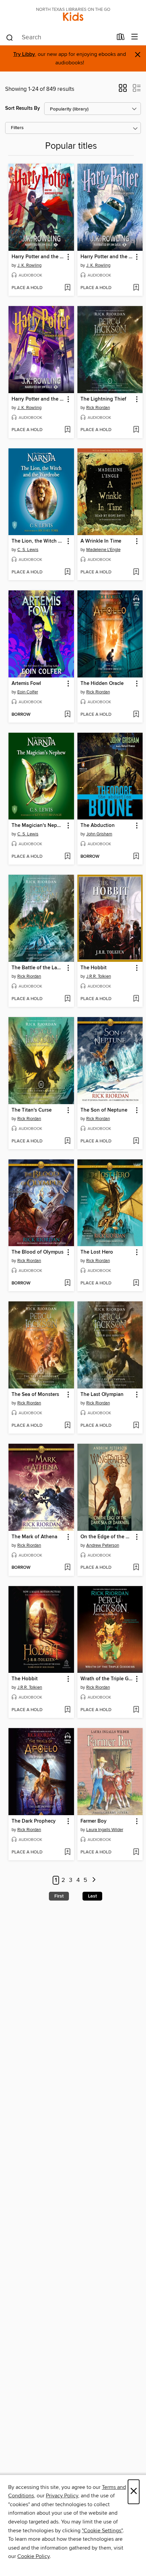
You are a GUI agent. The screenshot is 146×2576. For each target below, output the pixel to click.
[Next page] (94, 1880)
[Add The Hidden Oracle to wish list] (136, 715)
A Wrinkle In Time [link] (101, 541)
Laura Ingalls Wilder (105, 1830)
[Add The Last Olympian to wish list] (136, 1426)
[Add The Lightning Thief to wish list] (136, 430)
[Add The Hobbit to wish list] (136, 999)
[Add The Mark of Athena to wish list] (67, 1568)
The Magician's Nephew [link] (38, 826)
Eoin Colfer (28, 692)
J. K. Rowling (29, 265)
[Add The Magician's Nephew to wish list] (67, 857)
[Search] (10, 37)
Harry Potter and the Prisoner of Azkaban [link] (38, 399)
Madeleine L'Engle (103, 550)
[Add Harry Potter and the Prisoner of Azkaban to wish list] (67, 430)
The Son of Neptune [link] (104, 1110)
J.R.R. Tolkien (99, 976)
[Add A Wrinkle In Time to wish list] (136, 572)
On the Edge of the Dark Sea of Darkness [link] (107, 1537)
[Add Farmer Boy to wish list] (136, 1852)
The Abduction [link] (98, 826)
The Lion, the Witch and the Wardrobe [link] (38, 541)
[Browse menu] (135, 37)
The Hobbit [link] (94, 968)
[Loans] (121, 38)
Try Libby (24, 54)
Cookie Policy (33, 2556)
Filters (17, 128)
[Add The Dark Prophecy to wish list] (67, 1852)
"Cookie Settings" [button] (102, 2531)
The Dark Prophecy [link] (34, 1821)
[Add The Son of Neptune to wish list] (136, 1141)
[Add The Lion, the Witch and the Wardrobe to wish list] (67, 572)
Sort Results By (23, 108)
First (59, 1896)
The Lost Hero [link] (97, 1252)
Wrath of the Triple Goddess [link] (107, 1679)
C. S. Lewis (28, 550)
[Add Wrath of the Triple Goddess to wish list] (136, 1710)
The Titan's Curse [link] (32, 1110)
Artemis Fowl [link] (26, 684)
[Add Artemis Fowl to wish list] (67, 715)
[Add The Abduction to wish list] (136, 857)
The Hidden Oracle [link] (102, 684)
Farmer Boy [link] (94, 1821)
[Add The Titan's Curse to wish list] (67, 1141)
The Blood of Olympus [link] (38, 1252)
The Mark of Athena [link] (34, 1537)
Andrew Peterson (103, 1545)
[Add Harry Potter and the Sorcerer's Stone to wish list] (67, 288)
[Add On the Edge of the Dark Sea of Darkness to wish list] (136, 1568)
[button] (123, 90)
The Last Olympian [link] (102, 1395)
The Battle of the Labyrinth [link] (38, 968)
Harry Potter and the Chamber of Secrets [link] (107, 257)
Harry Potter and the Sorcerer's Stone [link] (38, 257)
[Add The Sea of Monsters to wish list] (67, 1426)
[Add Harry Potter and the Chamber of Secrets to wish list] (136, 288)
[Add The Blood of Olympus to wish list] (67, 1283)
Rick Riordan (98, 408)
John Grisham (99, 834)
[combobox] (59, 38)
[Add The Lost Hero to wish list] (136, 1283)
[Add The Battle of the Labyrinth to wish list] (67, 999)
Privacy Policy (62, 2496)
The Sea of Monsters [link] (35, 1395)
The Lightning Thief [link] (103, 399)
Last (92, 1896)
